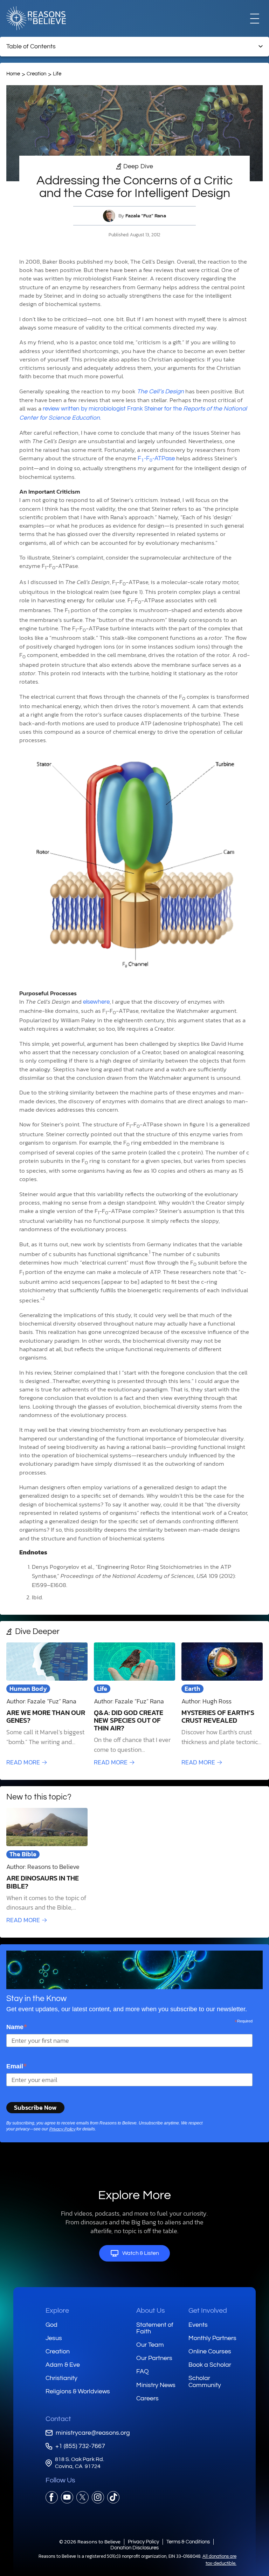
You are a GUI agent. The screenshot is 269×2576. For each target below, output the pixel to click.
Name (17, 2027)
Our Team (150, 2345)
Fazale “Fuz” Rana (146, 216)
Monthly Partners (212, 2338)
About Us (151, 2311)
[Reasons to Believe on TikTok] (113, 2497)
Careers (147, 2398)
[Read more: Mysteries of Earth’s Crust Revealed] (222, 1705)
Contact (58, 2419)
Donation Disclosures (134, 2548)
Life (57, 74)
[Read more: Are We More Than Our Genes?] (47, 1705)
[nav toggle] (255, 18)
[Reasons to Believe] (36, 18)
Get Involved (208, 2311)
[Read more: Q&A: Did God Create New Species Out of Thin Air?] (134, 1705)
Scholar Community (205, 2382)
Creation (36, 74)
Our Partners (154, 2358)
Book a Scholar (210, 2365)
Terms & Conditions (188, 2542)
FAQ (143, 2371)
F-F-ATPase (156, 459)
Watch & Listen (141, 2253)
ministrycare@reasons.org (93, 2433)
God (51, 2325)
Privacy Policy (62, 2129)
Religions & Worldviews (78, 2391)
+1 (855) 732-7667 (80, 2446)
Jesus (54, 2338)
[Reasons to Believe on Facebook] (52, 2497)
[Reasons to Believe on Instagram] (98, 2497)
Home (13, 74)
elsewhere (96, 1002)
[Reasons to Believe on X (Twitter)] (82, 2497)
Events (198, 2325)
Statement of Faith (155, 2328)
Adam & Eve (63, 2365)
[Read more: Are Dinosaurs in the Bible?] (47, 1866)
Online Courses (210, 2351)
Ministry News (156, 2385)
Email (17, 2066)
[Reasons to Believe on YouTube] (67, 2497)
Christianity (61, 2378)
